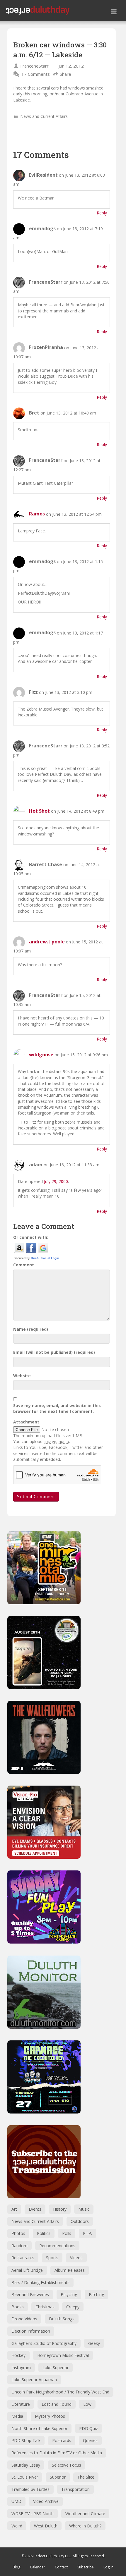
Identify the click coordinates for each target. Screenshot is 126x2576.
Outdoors (80, 2221)
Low (87, 2404)
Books (18, 2307)
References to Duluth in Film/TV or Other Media (57, 2453)
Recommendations (57, 2246)
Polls (67, 2233)
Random (19, 2246)
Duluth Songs (62, 2319)
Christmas (45, 2307)
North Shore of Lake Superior (39, 2428)
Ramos (37, 514)
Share (65, 74)
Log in (108, 2567)
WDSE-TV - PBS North (33, 2514)
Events (35, 2209)
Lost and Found (57, 2404)
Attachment (26, 1422)
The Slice (86, 2477)
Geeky (94, 2343)
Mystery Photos (50, 2416)
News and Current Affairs (44, 116)
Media (17, 2416)
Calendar (38, 2567)
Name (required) (31, 1329)
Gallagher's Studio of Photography (44, 2343)
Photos (18, 2233)
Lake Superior (56, 2368)
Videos (76, 2258)
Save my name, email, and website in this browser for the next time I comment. (57, 1408)
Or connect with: (31, 1237)
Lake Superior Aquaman (34, 2380)
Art (14, 2209)
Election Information (31, 2331)
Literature (21, 2404)
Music (84, 2209)
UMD (16, 2501)
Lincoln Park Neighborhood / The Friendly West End (60, 2392)
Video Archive (46, 2501)
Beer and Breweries (30, 2294)
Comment (24, 1265)
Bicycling (69, 2294)
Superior (58, 2477)
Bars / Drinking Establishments (40, 2282)
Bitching (96, 2294)
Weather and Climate (85, 2514)
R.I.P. (87, 2233)
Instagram (21, 2368)
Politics (44, 2233)
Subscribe (86, 2567)
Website (22, 1376)
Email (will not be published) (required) (54, 1352)
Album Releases (70, 2270)
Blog (16, 2567)
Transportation (75, 2489)
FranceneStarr (34, 66)
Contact (61, 2567)
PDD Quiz (88, 2428)
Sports (52, 2258)
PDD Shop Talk (26, 2440)
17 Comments (36, 74)
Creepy (73, 2307)
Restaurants (23, 2258)
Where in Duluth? (85, 2526)
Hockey (18, 2355)
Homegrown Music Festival (63, 2355)
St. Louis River (25, 2477)
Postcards (62, 2440)
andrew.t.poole (47, 942)
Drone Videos (24, 2319)
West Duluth (46, 2526)
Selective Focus (67, 2465)
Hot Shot (39, 811)
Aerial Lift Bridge (27, 2270)
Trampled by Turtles (30, 2489)
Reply (102, 213)
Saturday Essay (26, 2465)
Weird (17, 2526)
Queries (90, 2440)
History (60, 2209)
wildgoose (41, 1055)
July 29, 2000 (56, 1181)
